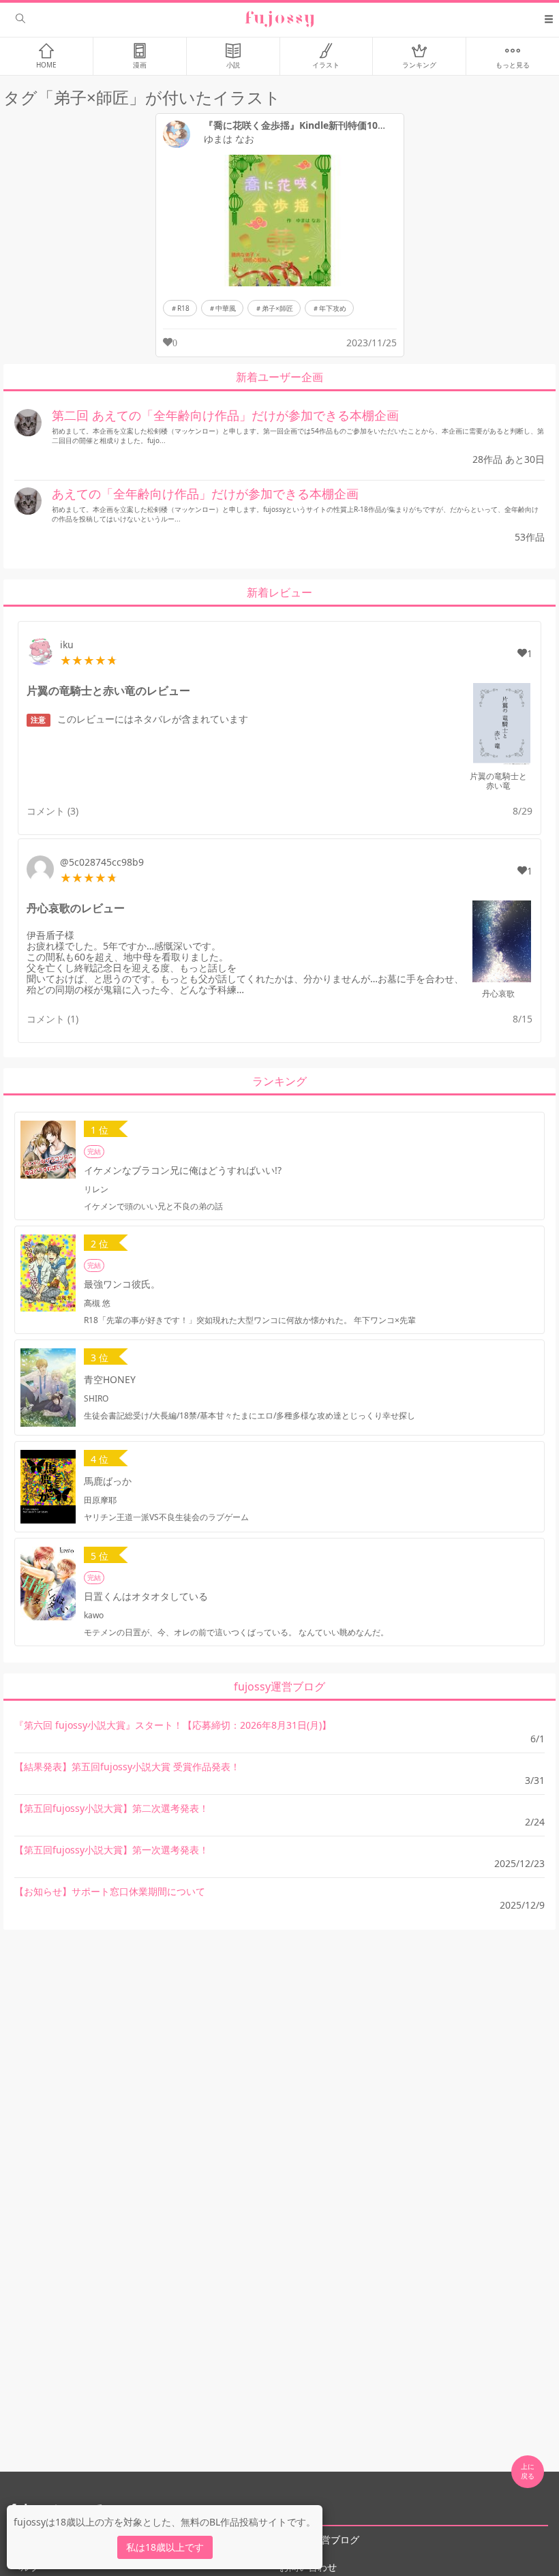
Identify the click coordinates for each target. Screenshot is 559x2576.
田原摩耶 (100, 1500)
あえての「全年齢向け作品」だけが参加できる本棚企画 (205, 494)
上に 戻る (528, 2471)
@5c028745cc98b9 (102, 862)
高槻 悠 (97, 1303)
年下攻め (333, 308)
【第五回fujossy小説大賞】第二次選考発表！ (111, 1808)
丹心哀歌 (498, 994)
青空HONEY (110, 1379)
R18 (183, 308)
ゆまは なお (229, 139)
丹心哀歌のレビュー (76, 908)
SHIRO (96, 1398)
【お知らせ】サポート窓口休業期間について (110, 1891)
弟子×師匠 (277, 308)
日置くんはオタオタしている (146, 1596)
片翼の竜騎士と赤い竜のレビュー (108, 691)
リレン (96, 1189)
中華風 (226, 308)
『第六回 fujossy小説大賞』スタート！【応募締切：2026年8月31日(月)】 (173, 1725)
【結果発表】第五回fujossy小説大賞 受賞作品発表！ (127, 1767)
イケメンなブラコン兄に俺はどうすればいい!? (183, 1170)
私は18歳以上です (165, 2547)
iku (67, 645)
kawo (94, 1615)
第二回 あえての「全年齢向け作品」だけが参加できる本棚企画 (225, 415)
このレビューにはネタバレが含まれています (139, 719)
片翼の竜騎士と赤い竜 (498, 781)
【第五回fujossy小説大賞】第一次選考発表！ (111, 1850)
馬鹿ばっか (108, 1481)
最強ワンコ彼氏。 (122, 1284)
